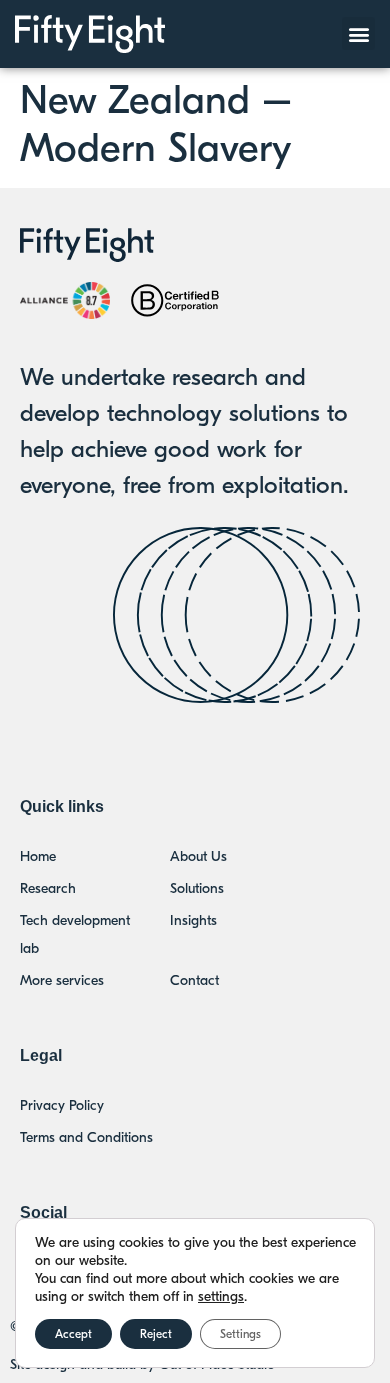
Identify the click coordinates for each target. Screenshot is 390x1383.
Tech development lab (75, 934)
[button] (358, 33)
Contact (194, 980)
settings (221, 1296)
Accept (73, 1334)
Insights (193, 920)
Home (38, 856)
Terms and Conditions (86, 1137)
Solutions (197, 888)
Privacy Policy (62, 1105)
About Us (198, 856)
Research (48, 888)
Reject (156, 1334)
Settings (240, 1334)
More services (62, 980)
